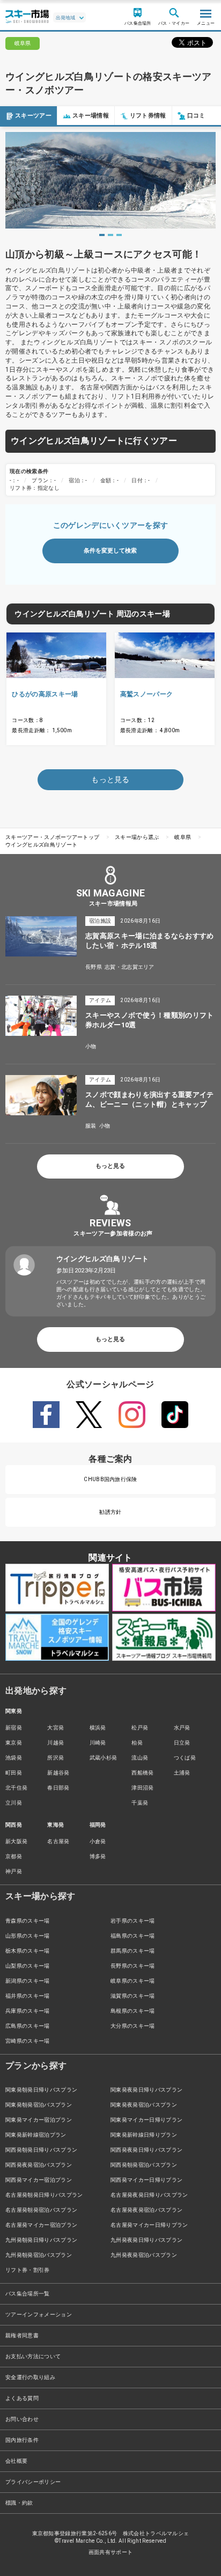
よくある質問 (22, 2398)
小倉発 (98, 1841)
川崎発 (98, 1743)
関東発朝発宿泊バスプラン (39, 2105)
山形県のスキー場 (28, 1936)
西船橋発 (142, 1773)
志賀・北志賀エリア (130, 967)
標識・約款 (19, 2503)
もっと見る (110, 1166)
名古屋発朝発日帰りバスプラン (44, 2195)
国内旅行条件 (22, 2440)
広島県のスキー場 (28, 2026)
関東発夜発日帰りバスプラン (146, 2090)
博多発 (98, 1856)
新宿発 (14, 1728)
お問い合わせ (22, 2419)
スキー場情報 (91, 116)
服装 (91, 1126)
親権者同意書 (22, 2335)
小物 (91, 1046)
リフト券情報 (148, 116)
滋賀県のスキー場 (133, 1996)
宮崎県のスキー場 (28, 2041)
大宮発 (56, 1728)
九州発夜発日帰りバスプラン (146, 2240)
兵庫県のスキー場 (28, 2011)
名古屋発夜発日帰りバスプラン (149, 2195)
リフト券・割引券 (28, 2270)
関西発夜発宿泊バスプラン (39, 2165)
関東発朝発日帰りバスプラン (41, 2090)
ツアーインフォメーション (39, 2314)
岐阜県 (183, 837)
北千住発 (16, 1788)
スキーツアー (33, 116)
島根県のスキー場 (133, 2011)
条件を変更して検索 (110, 551)
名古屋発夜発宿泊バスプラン (146, 2210)
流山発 (140, 1758)
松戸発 (140, 1728)
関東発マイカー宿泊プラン (39, 2120)
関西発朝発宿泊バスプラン (144, 2165)
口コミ (196, 116)
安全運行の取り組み (30, 2377)
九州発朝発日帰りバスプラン (41, 2240)
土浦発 (182, 1773)
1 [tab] (102, 235)
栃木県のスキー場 (28, 1951)
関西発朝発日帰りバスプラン (41, 2150)
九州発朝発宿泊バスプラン (39, 2255)
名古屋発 (58, 1841)
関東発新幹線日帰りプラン (144, 2135)
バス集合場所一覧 (28, 2294)
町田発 (14, 1773)
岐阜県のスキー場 (133, 1981)
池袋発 (14, 1758)
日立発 (182, 1743)
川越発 (56, 1743)
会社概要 (16, 2461)
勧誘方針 (110, 1512)
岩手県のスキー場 (133, 1921)
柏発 (137, 1743)
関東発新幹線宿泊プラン (36, 2135)
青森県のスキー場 (28, 1921)
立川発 (14, 1803)
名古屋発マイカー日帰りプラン (149, 2225)
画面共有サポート (111, 2552)
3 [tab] (119, 235)
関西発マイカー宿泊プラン (39, 2180)
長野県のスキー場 (133, 1966)
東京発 (14, 1743)
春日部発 (58, 1788)
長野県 (94, 967)
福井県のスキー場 (28, 1996)
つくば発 (185, 1758)
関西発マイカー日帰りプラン (146, 2180)
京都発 (14, 1856)
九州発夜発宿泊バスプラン (144, 2255)
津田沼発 (142, 1788)
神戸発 (14, 1871)
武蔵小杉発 (104, 1758)
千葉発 (140, 1803)
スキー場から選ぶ (137, 837)
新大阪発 (16, 1841)
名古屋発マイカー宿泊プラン (41, 2225)
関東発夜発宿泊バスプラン (144, 2105)
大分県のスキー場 (133, 2026)
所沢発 (56, 1758)
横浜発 (98, 1728)
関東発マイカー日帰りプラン (146, 2120)
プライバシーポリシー (33, 2482)
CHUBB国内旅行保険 (110, 1479)
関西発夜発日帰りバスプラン (146, 2150)
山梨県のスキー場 (28, 1966)
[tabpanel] (110, 180)
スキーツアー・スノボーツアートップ (52, 837)
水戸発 (182, 1728)
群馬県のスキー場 (133, 1951)
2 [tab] (110, 235)
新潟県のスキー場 (28, 1981)
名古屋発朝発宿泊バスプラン (41, 2210)
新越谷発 (58, 1773)
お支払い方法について (33, 2356)
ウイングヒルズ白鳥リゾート (41, 845)
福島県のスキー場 (133, 1936)
